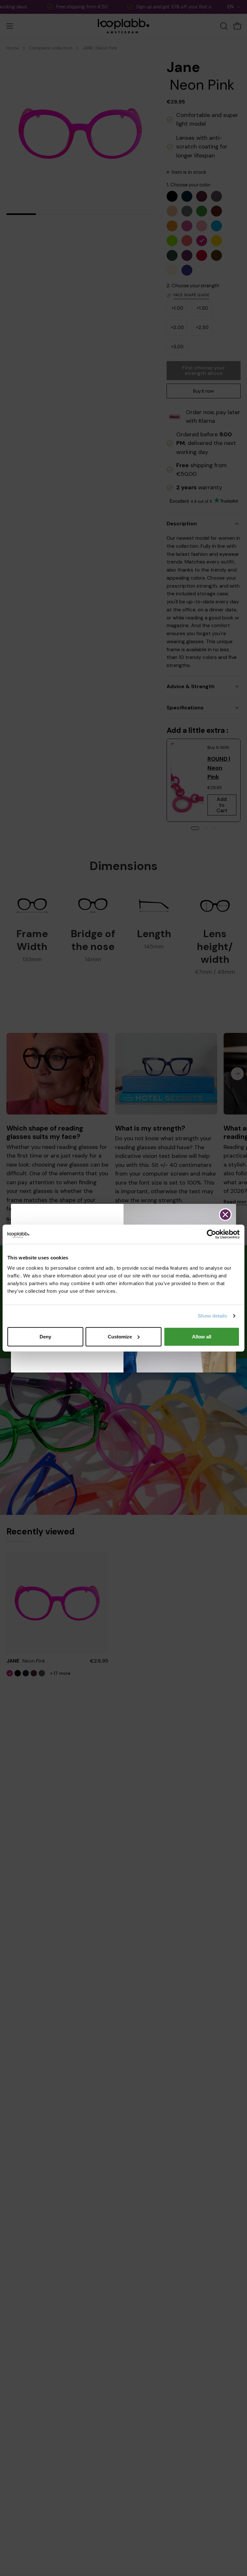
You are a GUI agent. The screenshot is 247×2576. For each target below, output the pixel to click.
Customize (120, 1336)
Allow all (202, 1336)
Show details (212, 1316)
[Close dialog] (225, 1215)
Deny (45, 1336)
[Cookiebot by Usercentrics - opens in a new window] (211, 1234)
